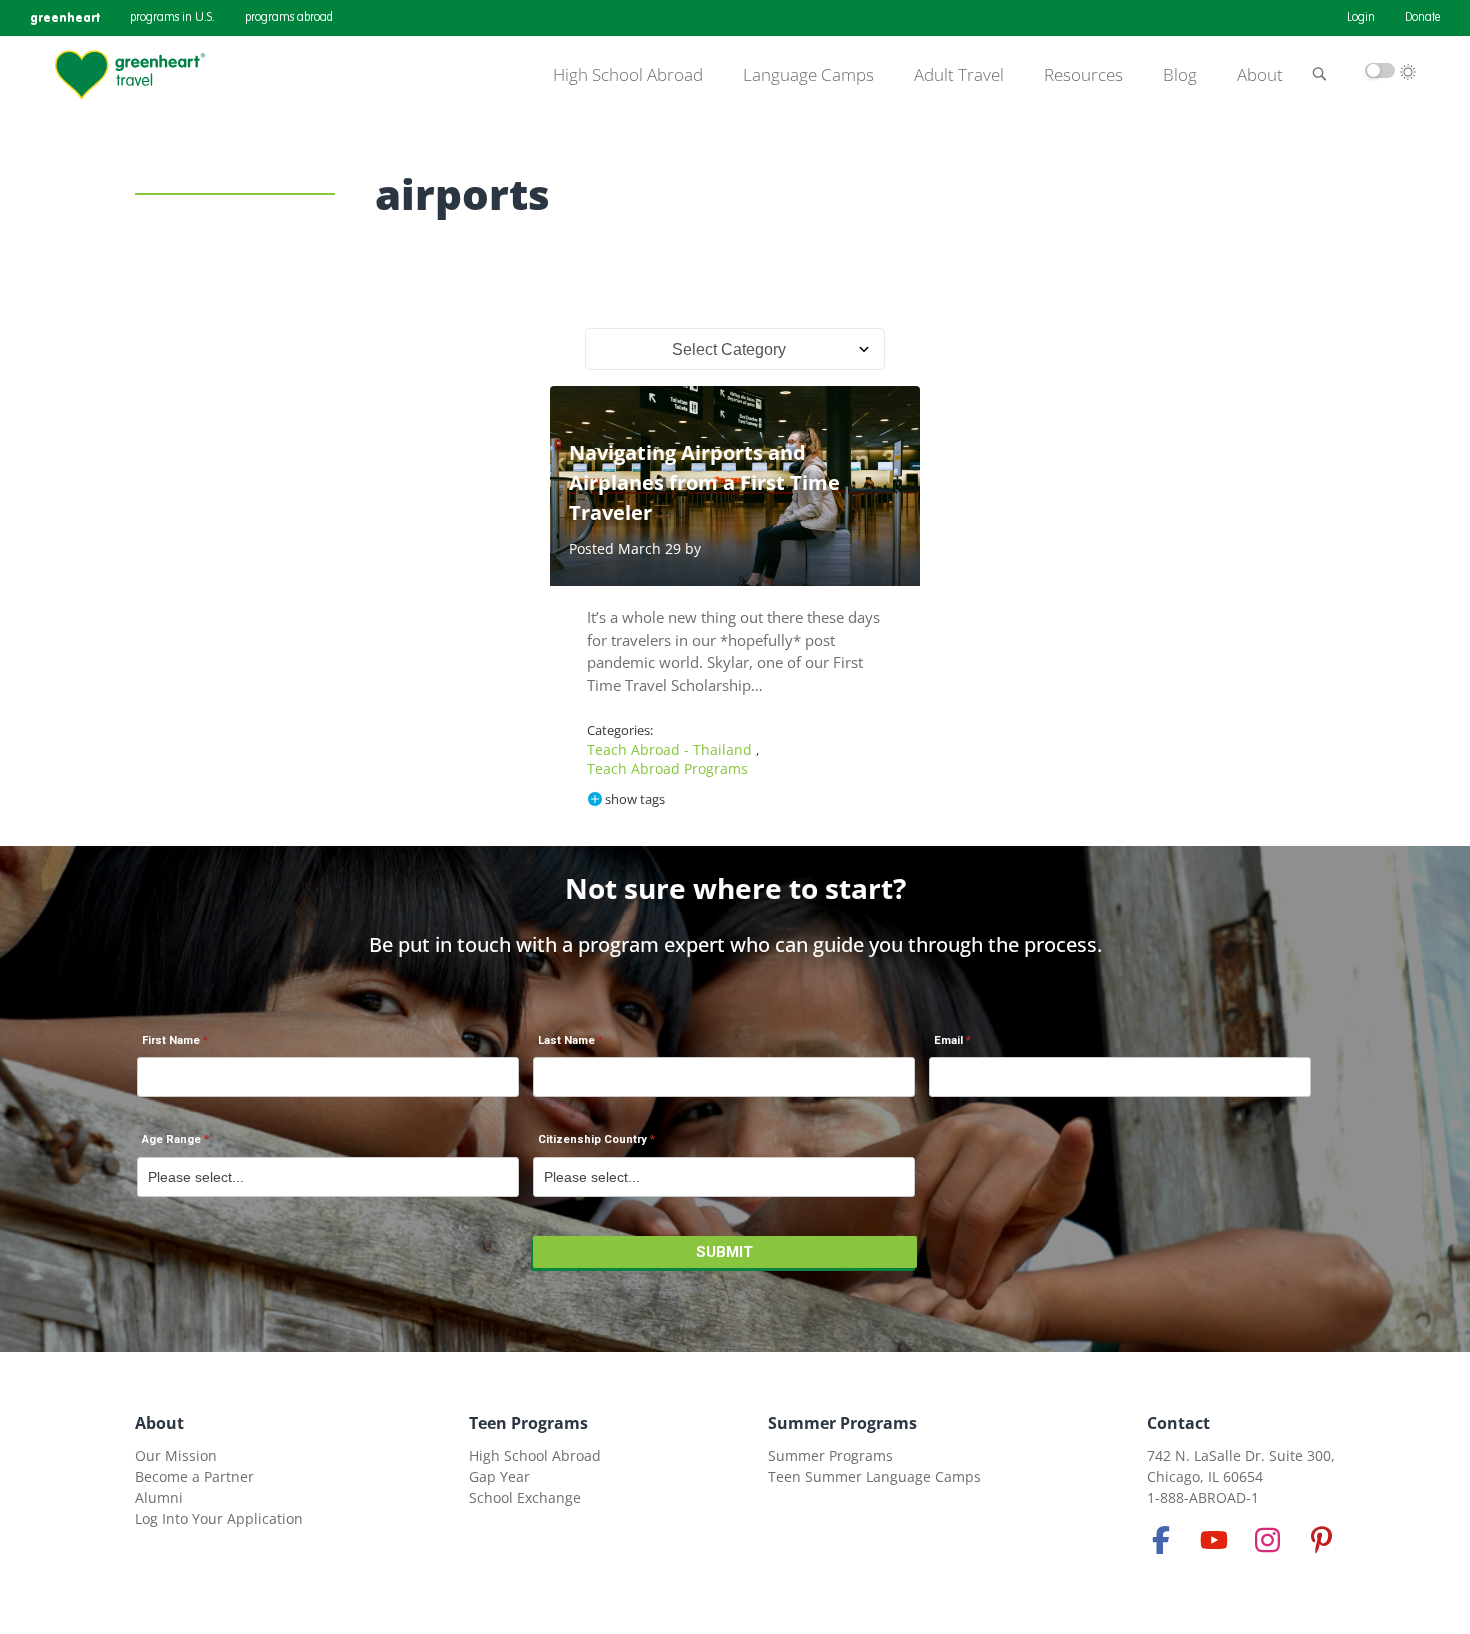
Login (1361, 18)
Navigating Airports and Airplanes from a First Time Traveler (704, 482)
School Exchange (525, 1497)
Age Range (171, 1139)
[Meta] (1161, 1540)
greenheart (65, 17)
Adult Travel (959, 75)
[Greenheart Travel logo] (130, 75)
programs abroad (289, 18)
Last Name (566, 1040)
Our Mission (176, 1455)
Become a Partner (194, 1476)
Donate (1422, 18)
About (1260, 75)
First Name (171, 1040)
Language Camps (808, 75)
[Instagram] (1268, 1540)
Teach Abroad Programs (667, 768)
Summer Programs (842, 1423)
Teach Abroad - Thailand (671, 749)
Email (948, 1040)
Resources (1083, 75)
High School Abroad (628, 75)
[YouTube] (1214, 1540)
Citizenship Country (592, 1139)
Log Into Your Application (219, 1518)
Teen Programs (528, 1423)
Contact (1178, 1423)
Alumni (159, 1497)
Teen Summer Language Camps (874, 1476)
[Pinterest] (1321, 1540)
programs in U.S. (172, 18)
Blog (1180, 75)
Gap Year (499, 1476)
